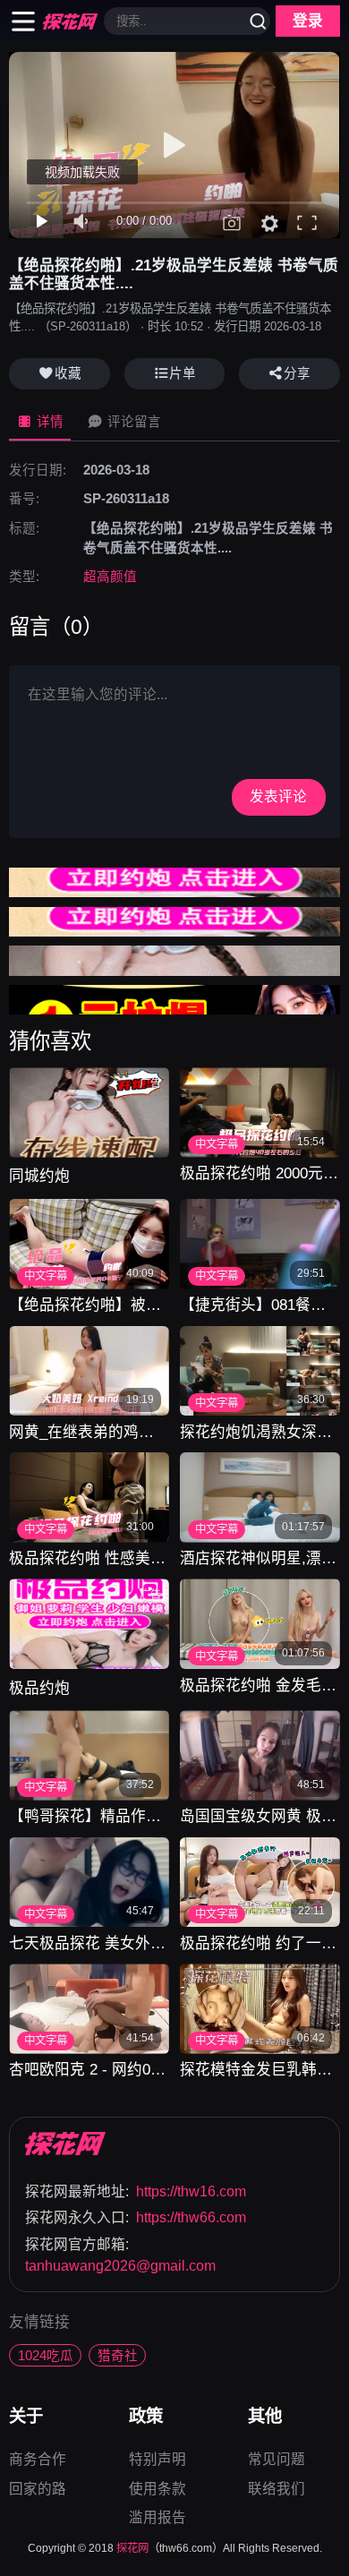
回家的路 (38, 2489)
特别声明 (157, 2461)
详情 (48, 422)
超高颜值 (110, 577)
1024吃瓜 (46, 2356)
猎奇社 (118, 2356)
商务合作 (38, 2461)
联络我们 (277, 2489)
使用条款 (157, 2490)
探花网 (132, 2548)
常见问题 (277, 2461)
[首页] (66, 2144)
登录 (308, 21)
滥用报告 (157, 2517)
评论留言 (132, 422)
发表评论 (278, 796)
